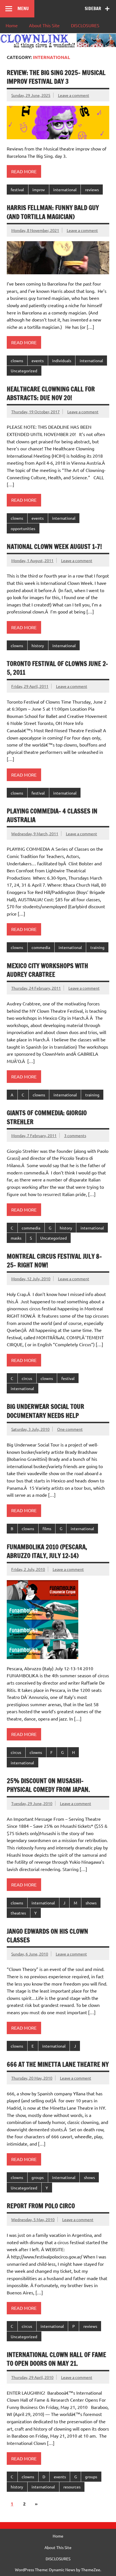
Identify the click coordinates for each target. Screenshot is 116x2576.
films (47, 1528)
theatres (18, 1913)
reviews (92, 190)
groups (38, 2177)
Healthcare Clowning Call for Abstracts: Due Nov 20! (51, 393)
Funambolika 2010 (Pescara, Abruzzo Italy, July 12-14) (47, 1551)
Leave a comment (74, 95)
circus (27, 1378)
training (97, 947)
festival (17, 190)
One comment (70, 1429)
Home (12, 25)
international (65, 190)
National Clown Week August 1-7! (54, 547)
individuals (62, 360)
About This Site (44, 25)
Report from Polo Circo (41, 2206)
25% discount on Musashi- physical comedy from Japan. (48, 1785)
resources (72, 2487)
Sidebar (93, 8)
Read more (24, 171)
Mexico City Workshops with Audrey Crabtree (47, 970)
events (38, 360)
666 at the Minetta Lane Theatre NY (58, 2064)
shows (91, 1903)
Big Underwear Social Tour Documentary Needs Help (45, 1411)
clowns (17, 360)
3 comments (75, 1135)
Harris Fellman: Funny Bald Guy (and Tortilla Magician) (53, 212)
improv (39, 190)
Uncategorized (24, 371)
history (38, 645)
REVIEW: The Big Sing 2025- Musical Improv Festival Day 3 (56, 77)
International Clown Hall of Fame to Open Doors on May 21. (56, 2359)
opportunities (23, 528)
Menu (23, 8)
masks (16, 1238)
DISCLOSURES (85, 25)
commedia (41, 947)
